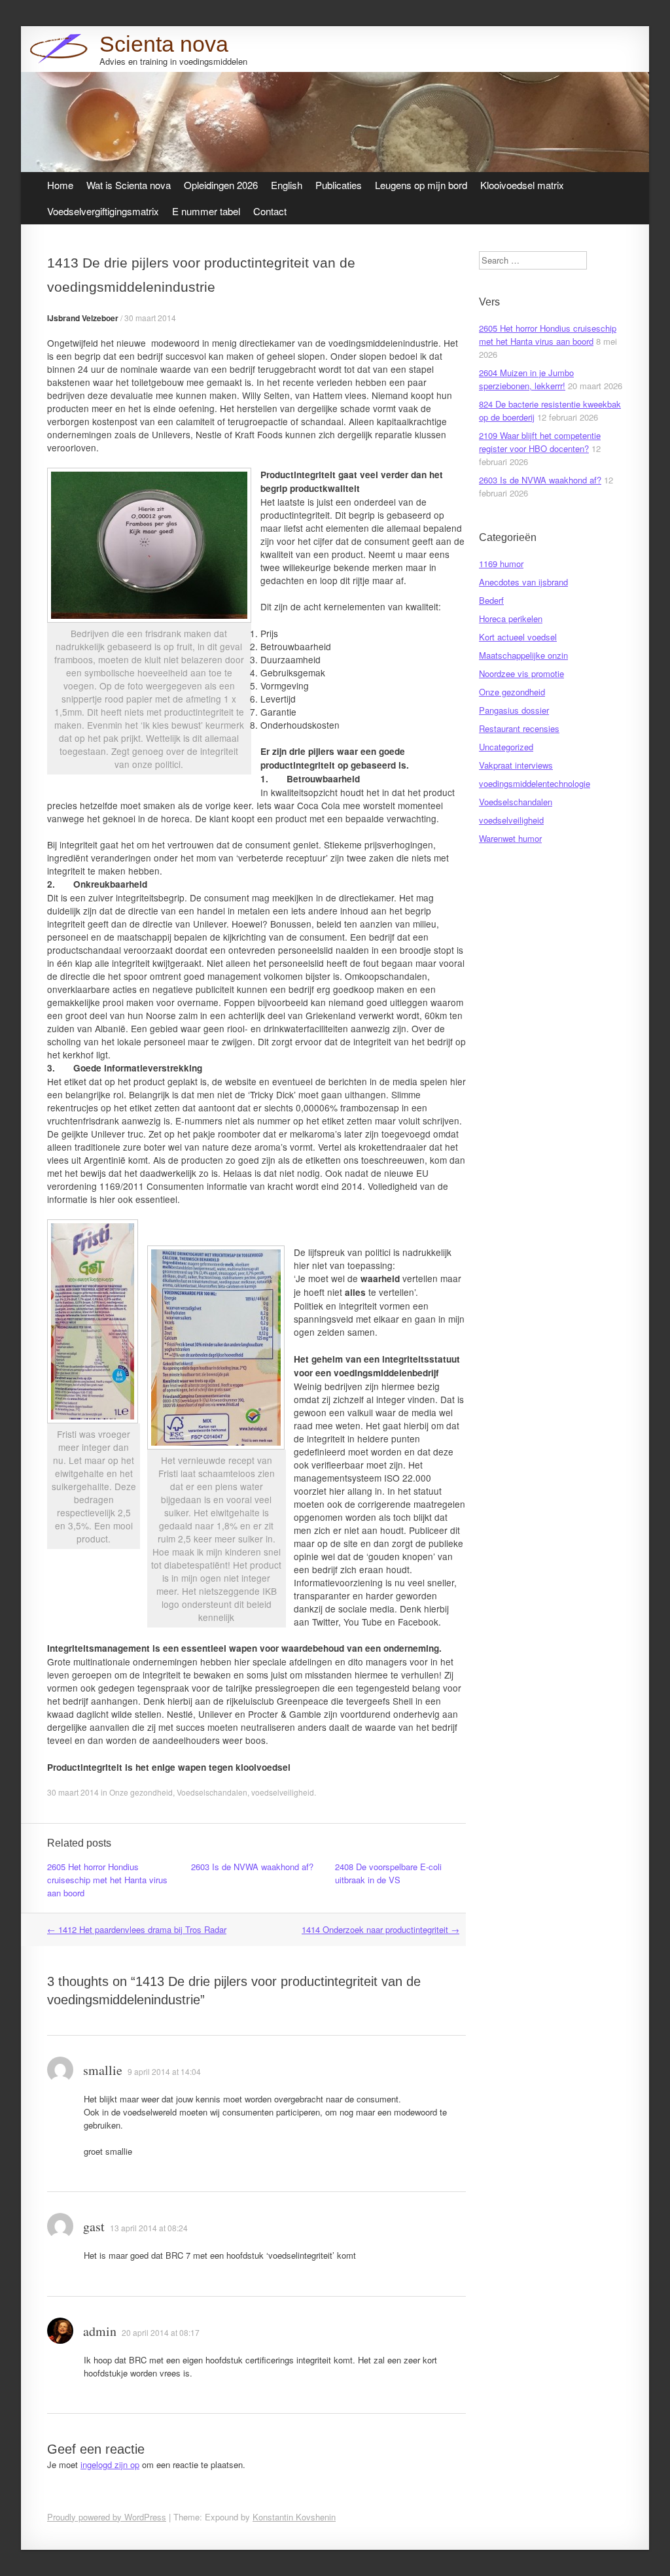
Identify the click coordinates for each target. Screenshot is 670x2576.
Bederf (491, 600)
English (287, 185)
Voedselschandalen (212, 1792)
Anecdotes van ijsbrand (523, 582)
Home (60, 185)
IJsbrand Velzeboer (83, 318)
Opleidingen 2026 (221, 185)
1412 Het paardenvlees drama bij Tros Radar (137, 1929)
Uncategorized (506, 747)
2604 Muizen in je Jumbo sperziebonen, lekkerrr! (526, 379)
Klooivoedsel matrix (522, 185)
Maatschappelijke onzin (523, 655)
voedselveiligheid (283, 1792)
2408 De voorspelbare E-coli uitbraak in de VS (388, 1873)
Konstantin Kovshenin (294, 2517)
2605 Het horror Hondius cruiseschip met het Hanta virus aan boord (107, 1880)
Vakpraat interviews (516, 765)
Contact (270, 211)
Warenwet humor (510, 838)
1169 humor (501, 564)
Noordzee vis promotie (521, 673)
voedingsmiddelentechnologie (535, 783)
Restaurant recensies (519, 728)
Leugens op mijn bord (421, 185)
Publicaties (339, 185)
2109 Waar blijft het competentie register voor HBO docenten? (540, 442)
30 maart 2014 (150, 318)
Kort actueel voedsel (518, 637)
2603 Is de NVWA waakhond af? (252, 1867)
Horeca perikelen (511, 618)
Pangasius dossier (514, 710)
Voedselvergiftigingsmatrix (103, 211)
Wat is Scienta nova (129, 185)
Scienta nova (164, 44)
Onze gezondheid (141, 1792)
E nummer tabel (206, 211)
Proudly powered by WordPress (107, 2517)
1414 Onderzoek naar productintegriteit (380, 1929)
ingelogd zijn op (110, 2464)
